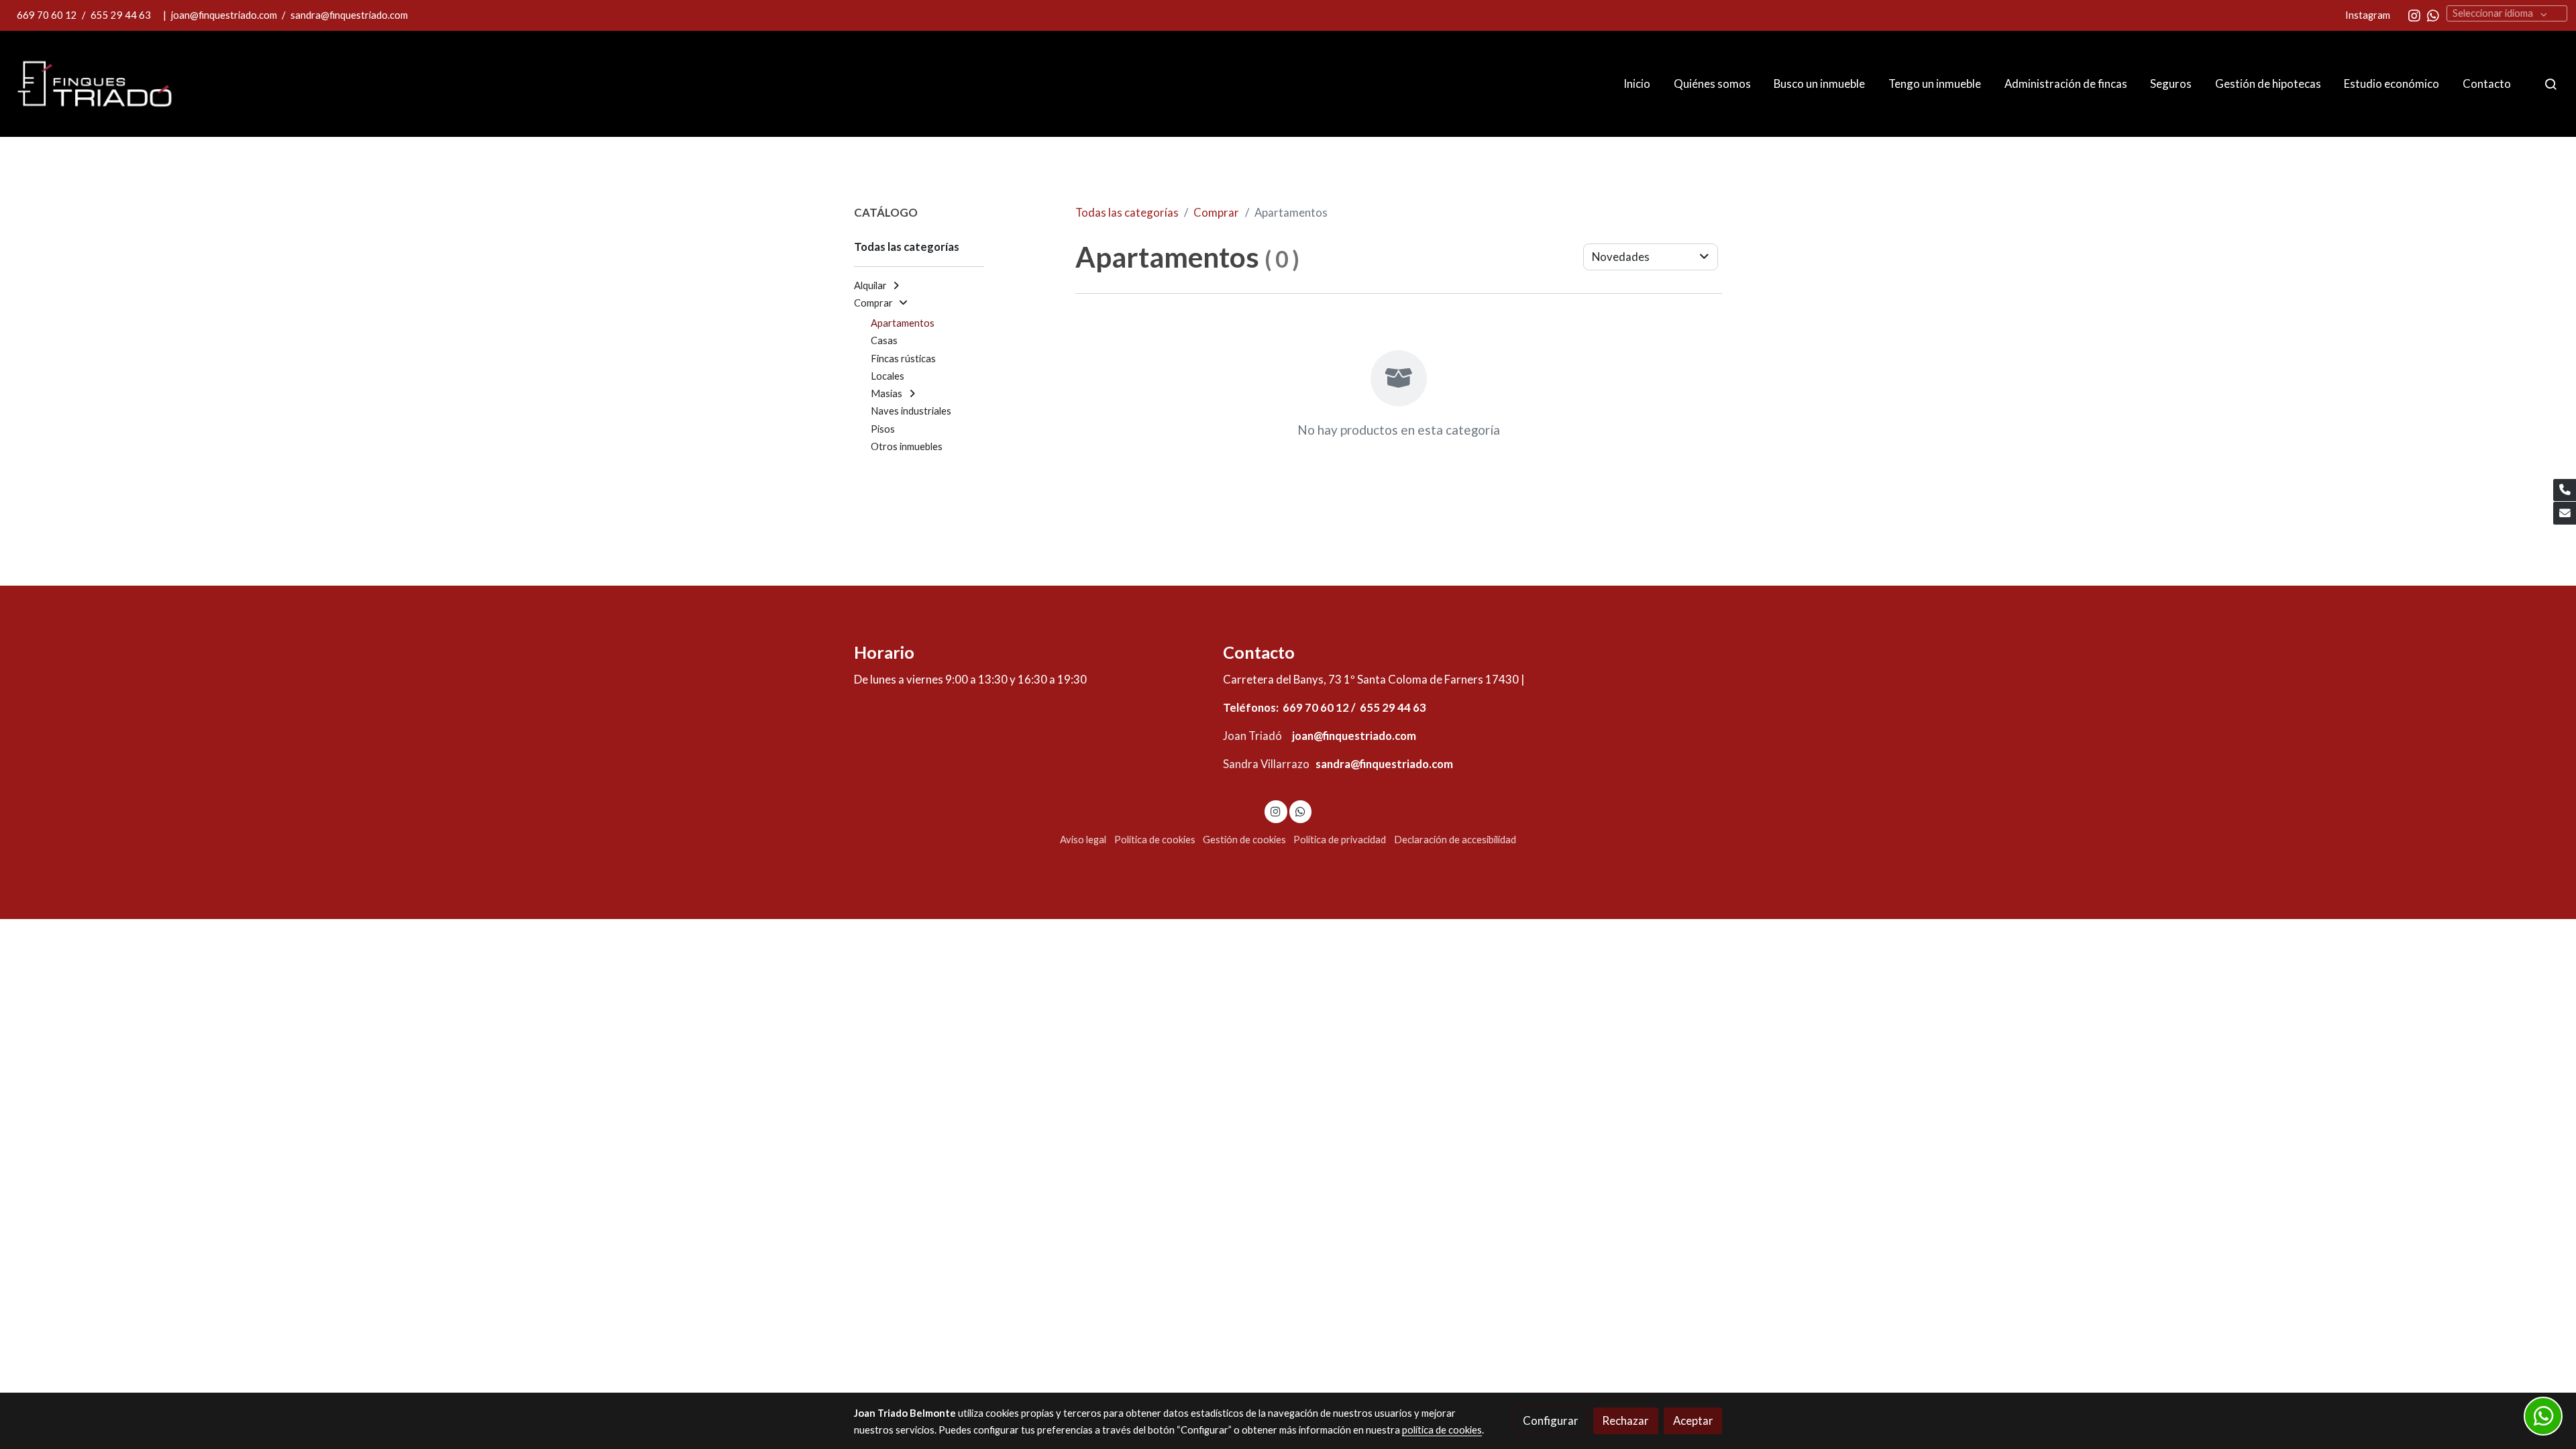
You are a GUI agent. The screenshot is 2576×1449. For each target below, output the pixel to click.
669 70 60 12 (48, 15)
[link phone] (2565, 490)
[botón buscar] (2551, 84)
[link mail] (2565, 513)
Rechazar (1625, 1420)
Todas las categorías (1127, 212)
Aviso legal (1083, 840)
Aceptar (1693, 1420)
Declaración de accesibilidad (1455, 840)
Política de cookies (1155, 840)
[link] (95, 84)
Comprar (1216, 212)
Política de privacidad (1340, 840)
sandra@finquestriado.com (349, 15)
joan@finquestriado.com (224, 15)
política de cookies (1442, 1430)
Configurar (1551, 1420)
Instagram (2369, 15)
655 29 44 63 (121, 15)
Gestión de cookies (1244, 840)
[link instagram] (2414, 15)
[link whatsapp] (2433, 15)
